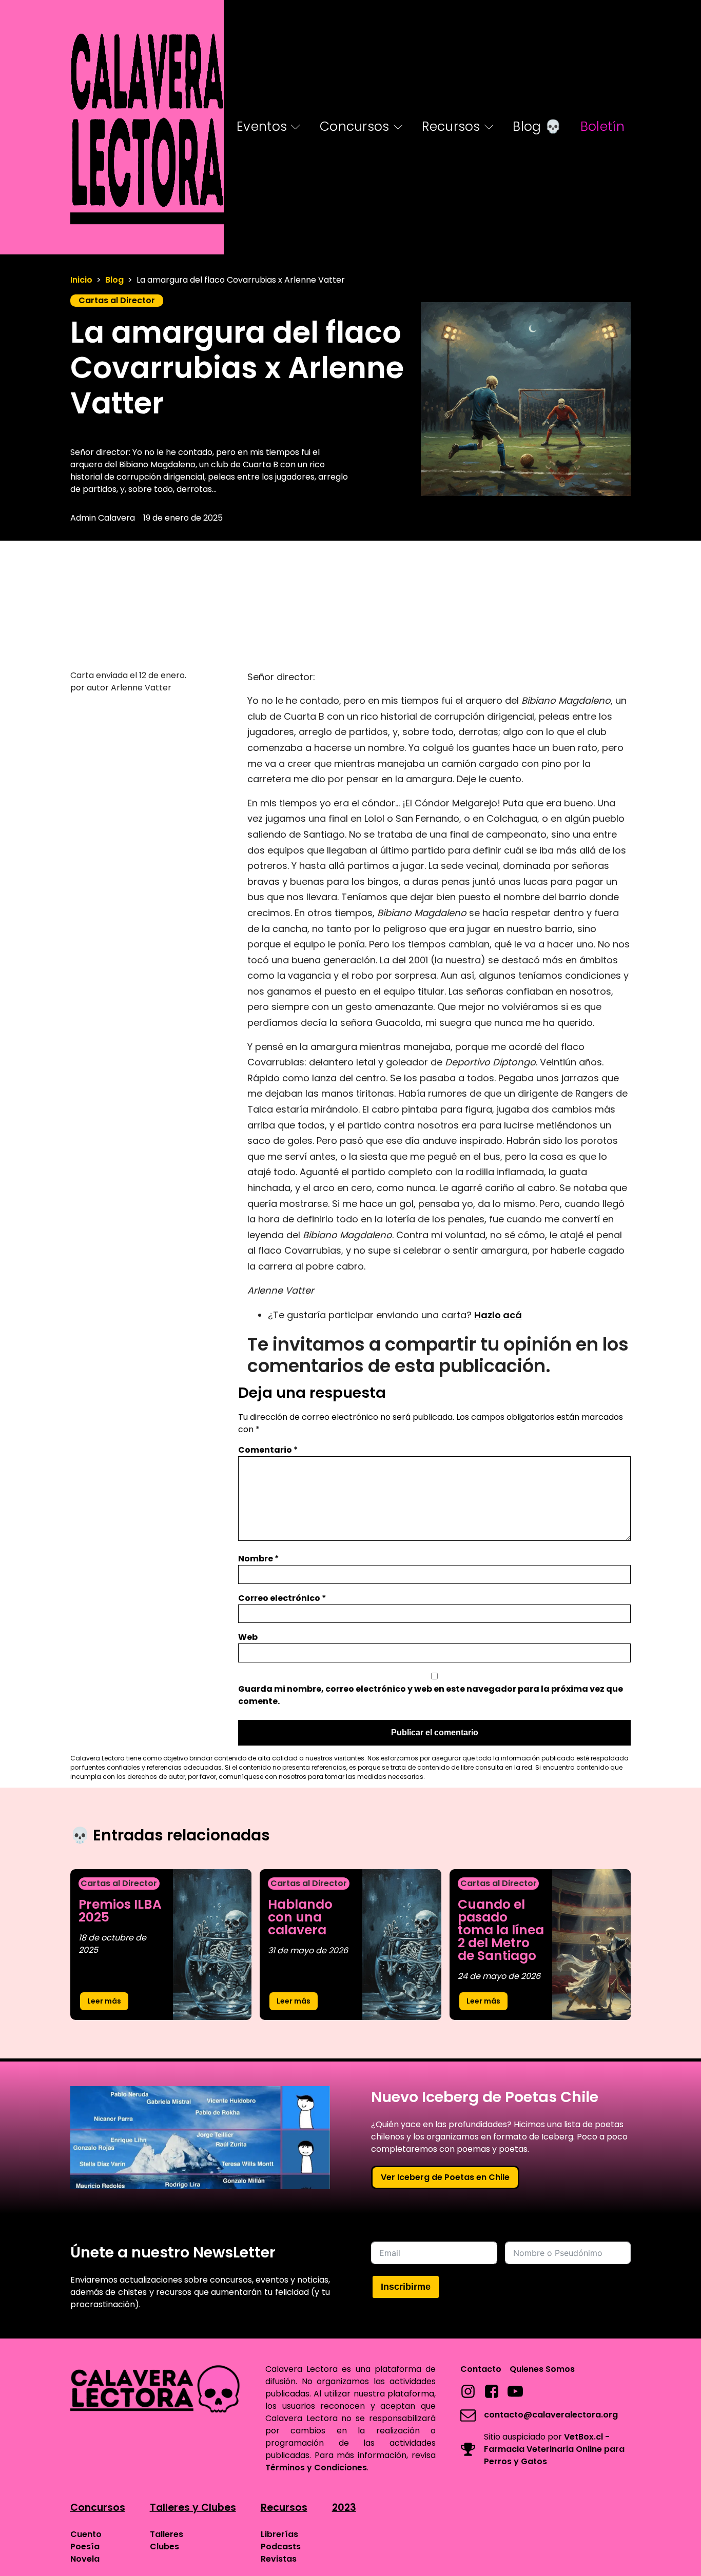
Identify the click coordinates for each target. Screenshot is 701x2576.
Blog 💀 (537, 126)
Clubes (164, 2547)
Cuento (86, 2534)
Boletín (602, 126)
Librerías (279, 2534)
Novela (85, 2559)
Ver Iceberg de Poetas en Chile (445, 2177)
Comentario (268, 1450)
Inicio (81, 280)
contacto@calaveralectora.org (551, 2415)
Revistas (279, 2559)
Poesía (85, 2547)
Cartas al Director (117, 300)
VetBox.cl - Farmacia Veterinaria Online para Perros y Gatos (554, 2449)
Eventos (262, 126)
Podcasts (281, 2547)
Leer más (104, 2001)
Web (248, 1637)
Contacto (481, 2369)
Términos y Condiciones (316, 2468)
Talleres (167, 2534)
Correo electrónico (282, 1598)
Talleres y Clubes (193, 2508)
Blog (114, 280)
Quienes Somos (542, 2369)
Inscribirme (406, 2287)
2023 (344, 2508)
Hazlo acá (498, 1315)
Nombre (259, 1559)
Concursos (355, 126)
